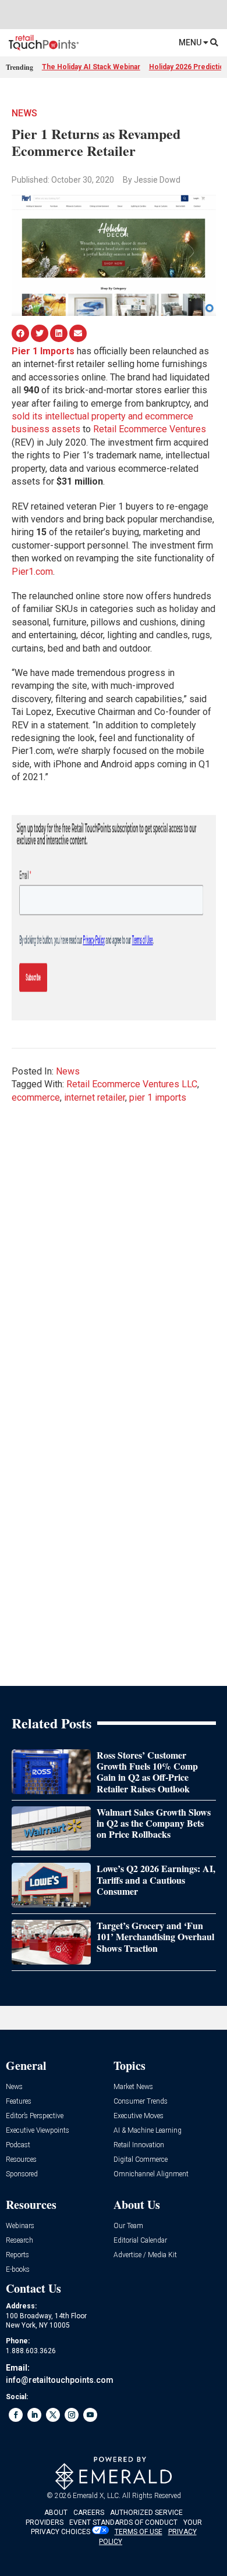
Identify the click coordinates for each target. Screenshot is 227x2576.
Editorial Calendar (140, 2241)
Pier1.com (32, 572)
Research (19, 2241)
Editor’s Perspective (35, 2116)
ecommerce (36, 1097)
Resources (21, 2160)
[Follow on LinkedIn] (34, 2415)
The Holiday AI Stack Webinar (91, 67)
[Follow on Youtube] (90, 2415)
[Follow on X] (53, 2415)
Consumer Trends (141, 2102)
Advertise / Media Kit (145, 2255)
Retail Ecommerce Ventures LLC (132, 1084)
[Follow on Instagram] (72, 2415)
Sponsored (22, 2174)
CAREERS (89, 2513)
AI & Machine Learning (148, 2131)
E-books (18, 2270)
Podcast (18, 2145)
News (24, 113)
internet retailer (95, 1097)
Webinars (20, 2226)
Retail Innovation (139, 2145)
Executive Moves (139, 2116)
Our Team (128, 2226)
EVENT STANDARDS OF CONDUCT (123, 2522)
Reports (17, 2255)
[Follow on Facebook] (16, 2415)
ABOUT (56, 2513)
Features (19, 2102)
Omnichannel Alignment (151, 2174)
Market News (133, 2087)
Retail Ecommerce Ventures (150, 429)
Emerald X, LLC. (97, 2496)
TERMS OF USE (139, 2532)
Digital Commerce (141, 2160)
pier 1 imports (158, 1097)
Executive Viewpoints (38, 2131)
